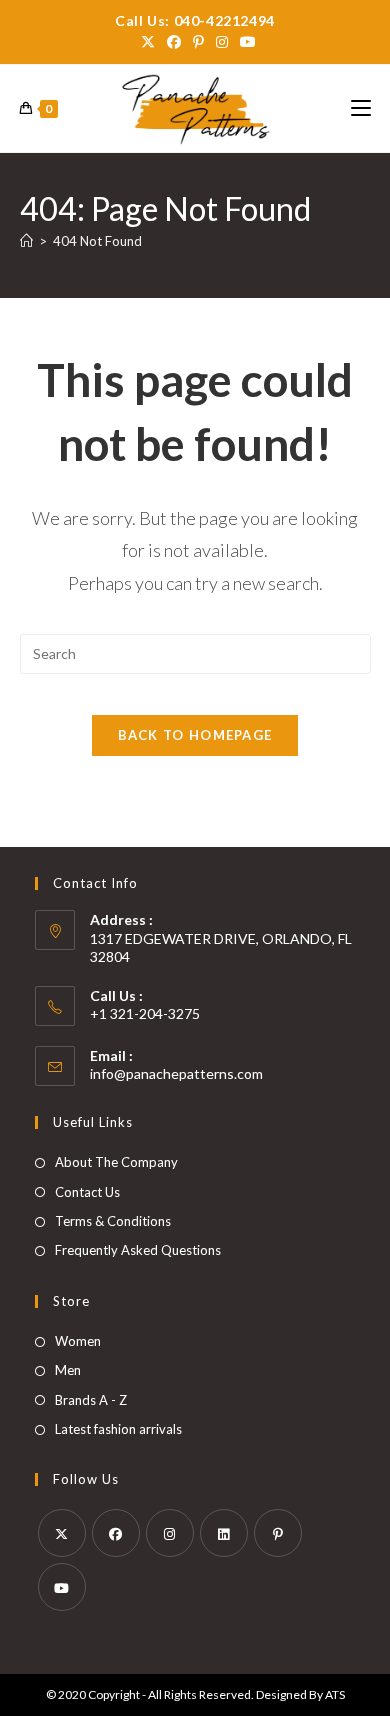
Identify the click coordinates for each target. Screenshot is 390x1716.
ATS (335, 1694)
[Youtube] (62, 1587)
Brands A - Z (91, 1400)
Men (68, 1370)
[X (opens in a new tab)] (148, 42)
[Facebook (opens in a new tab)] (174, 42)
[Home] (26, 241)
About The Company (116, 1162)
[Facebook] (116, 1533)
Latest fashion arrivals (118, 1429)
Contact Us (87, 1192)
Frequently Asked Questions (138, 1250)
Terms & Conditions (113, 1221)
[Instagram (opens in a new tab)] (222, 42)
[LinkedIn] (224, 1533)
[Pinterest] (278, 1533)
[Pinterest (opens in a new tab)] (198, 42)
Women (78, 1341)
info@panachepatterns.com (176, 1073)
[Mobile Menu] (361, 108)
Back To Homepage (195, 735)
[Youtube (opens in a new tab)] (245, 42)
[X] (62, 1533)
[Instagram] (170, 1533)
